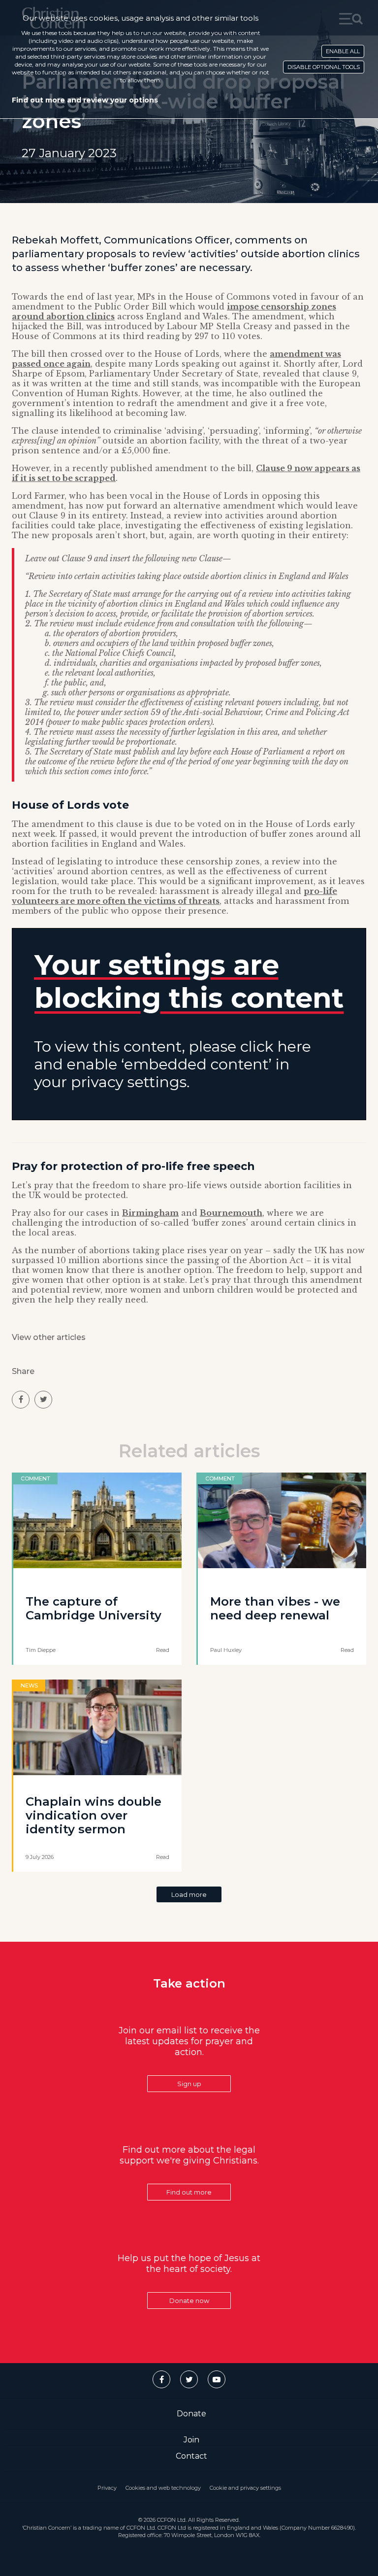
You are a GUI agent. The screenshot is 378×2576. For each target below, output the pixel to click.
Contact (191, 2456)
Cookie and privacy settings (245, 2488)
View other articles (49, 1337)
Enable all (343, 51)
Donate (191, 2414)
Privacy (107, 2488)
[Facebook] (161, 2379)
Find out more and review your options (85, 100)
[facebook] (21, 1400)
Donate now (189, 2301)
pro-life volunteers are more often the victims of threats (174, 896)
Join (191, 2440)
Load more (189, 1894)
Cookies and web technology (163, 2488)
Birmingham (150, 1213)
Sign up (189, 2084)
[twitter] (43, 1400)
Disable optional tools (324, 67)
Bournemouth (231, 1213)
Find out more (189, 2192)
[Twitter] (189, 2379)
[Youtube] (217, 2379)
